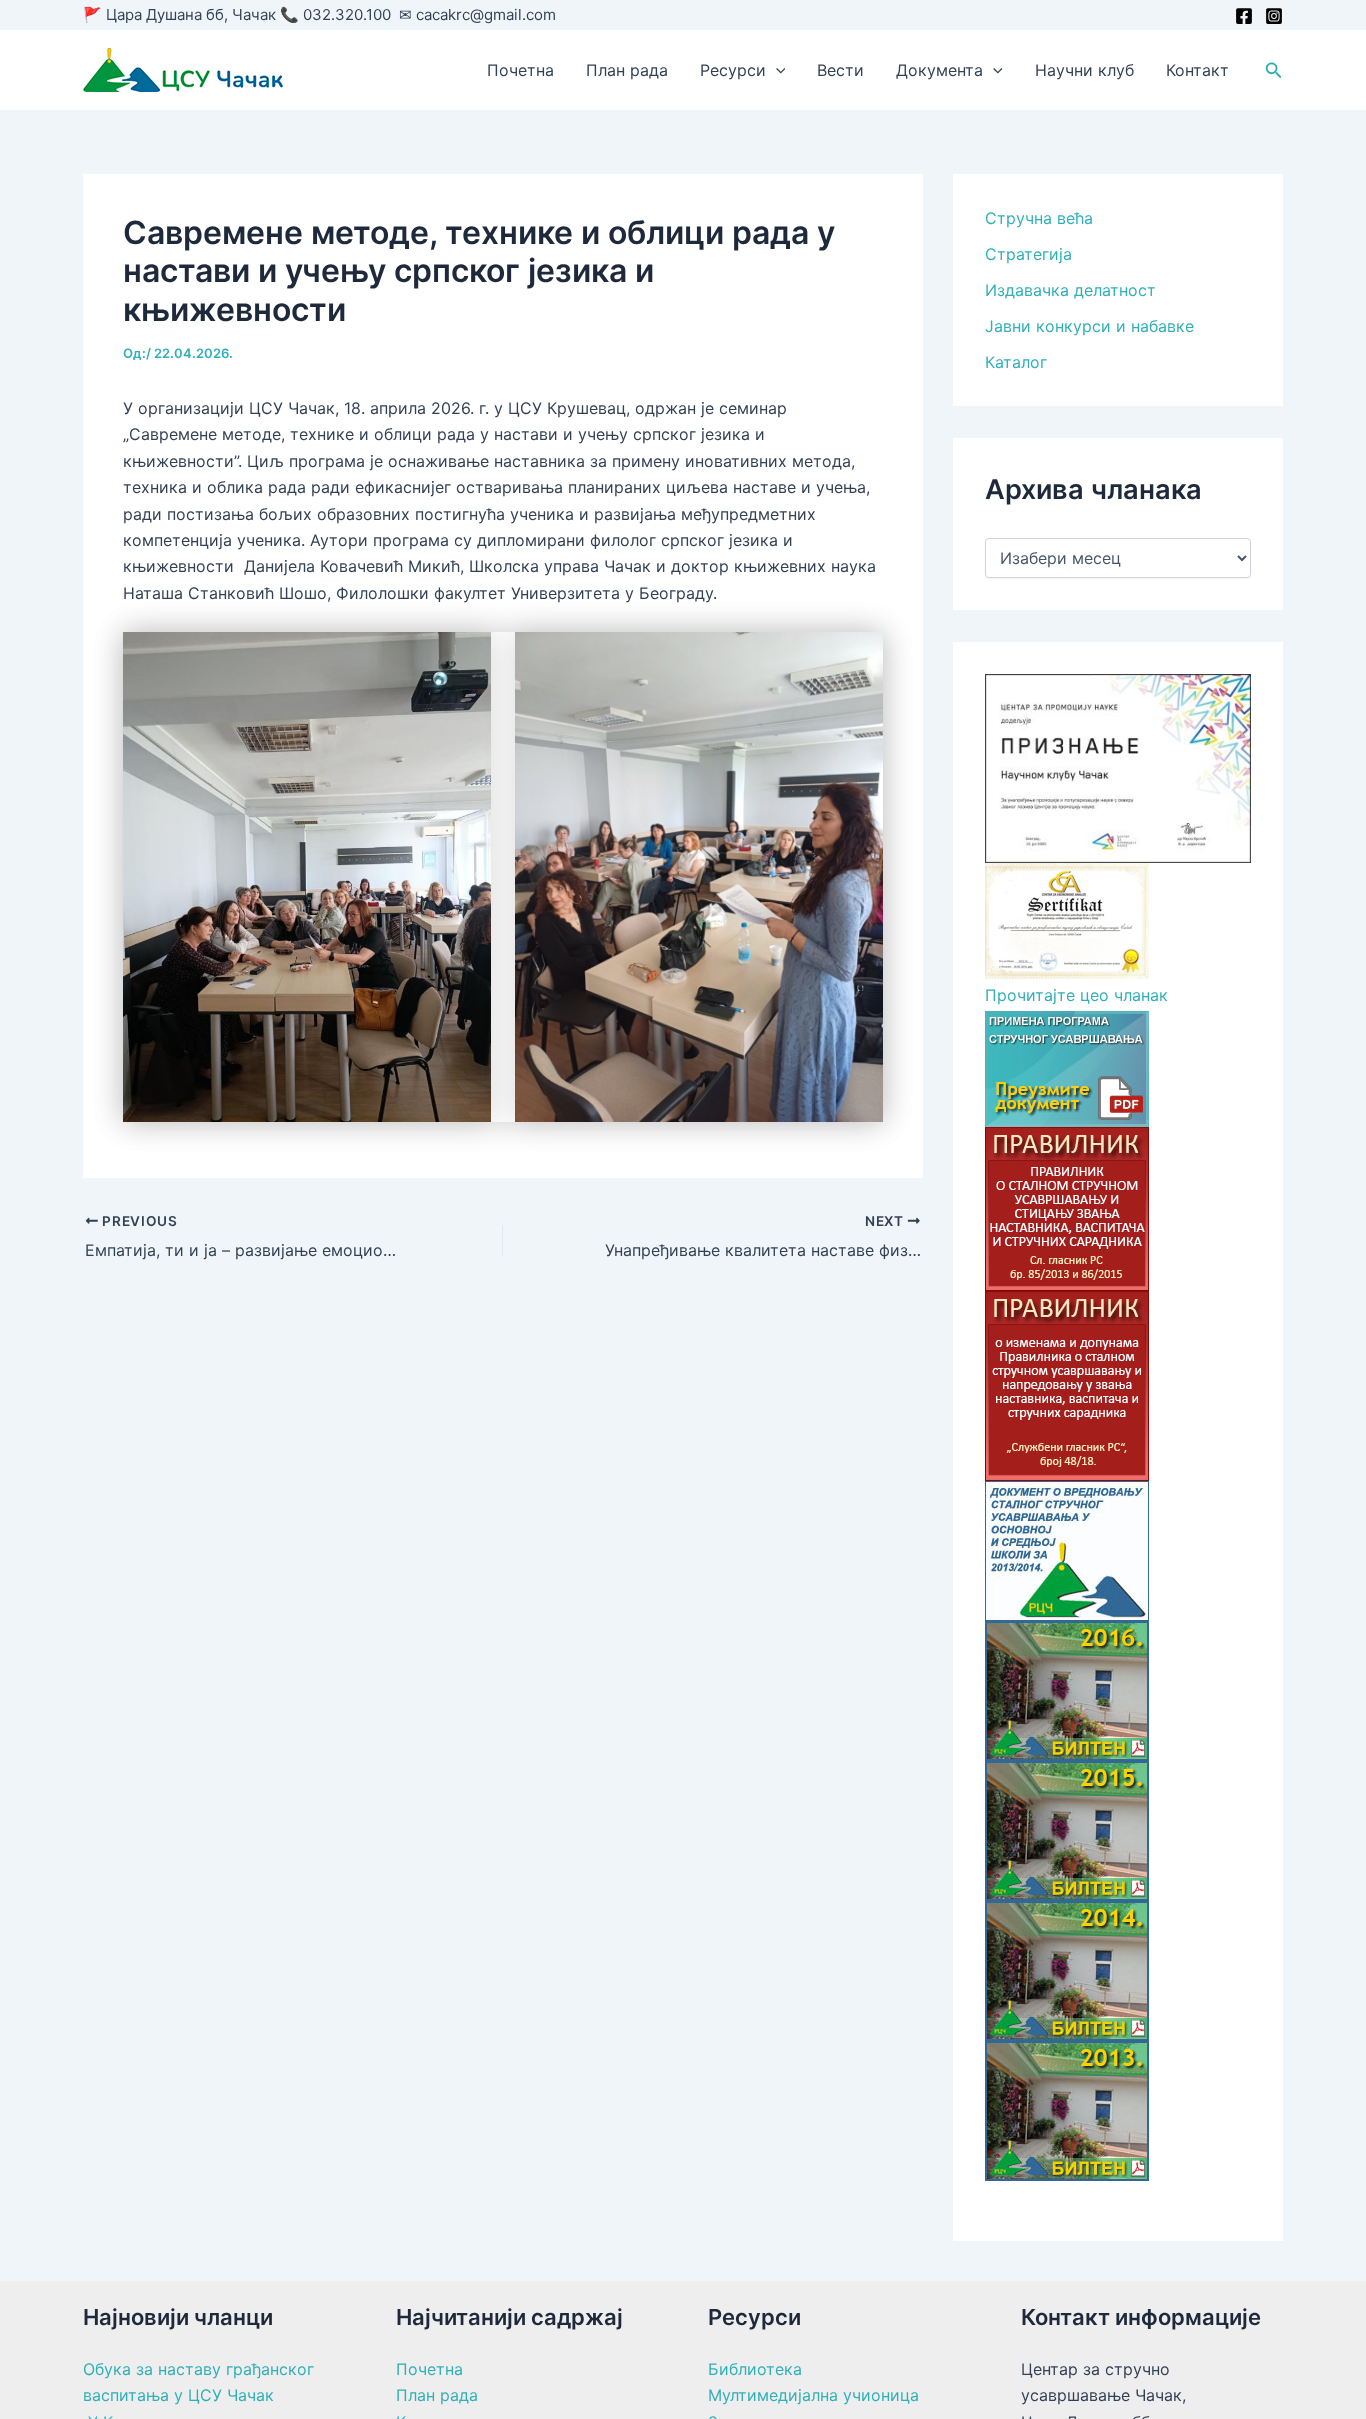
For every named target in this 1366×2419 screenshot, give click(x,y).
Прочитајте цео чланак (1076, 995)
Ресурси (733, 70)
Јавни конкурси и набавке (1089, 326)
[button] (776, 70)
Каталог (1016, 362)
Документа (939, 70)
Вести (840, 70)
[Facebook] (1244, 16)
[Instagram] (1274, 16)
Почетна (520, 70)
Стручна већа (1039, 218)
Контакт (1197, 70)
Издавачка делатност (1070, 290)
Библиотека (755, 2369)
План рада (627, 70)
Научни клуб (1084, 70)
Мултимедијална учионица (813, 2395)
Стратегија (1028, 254)
